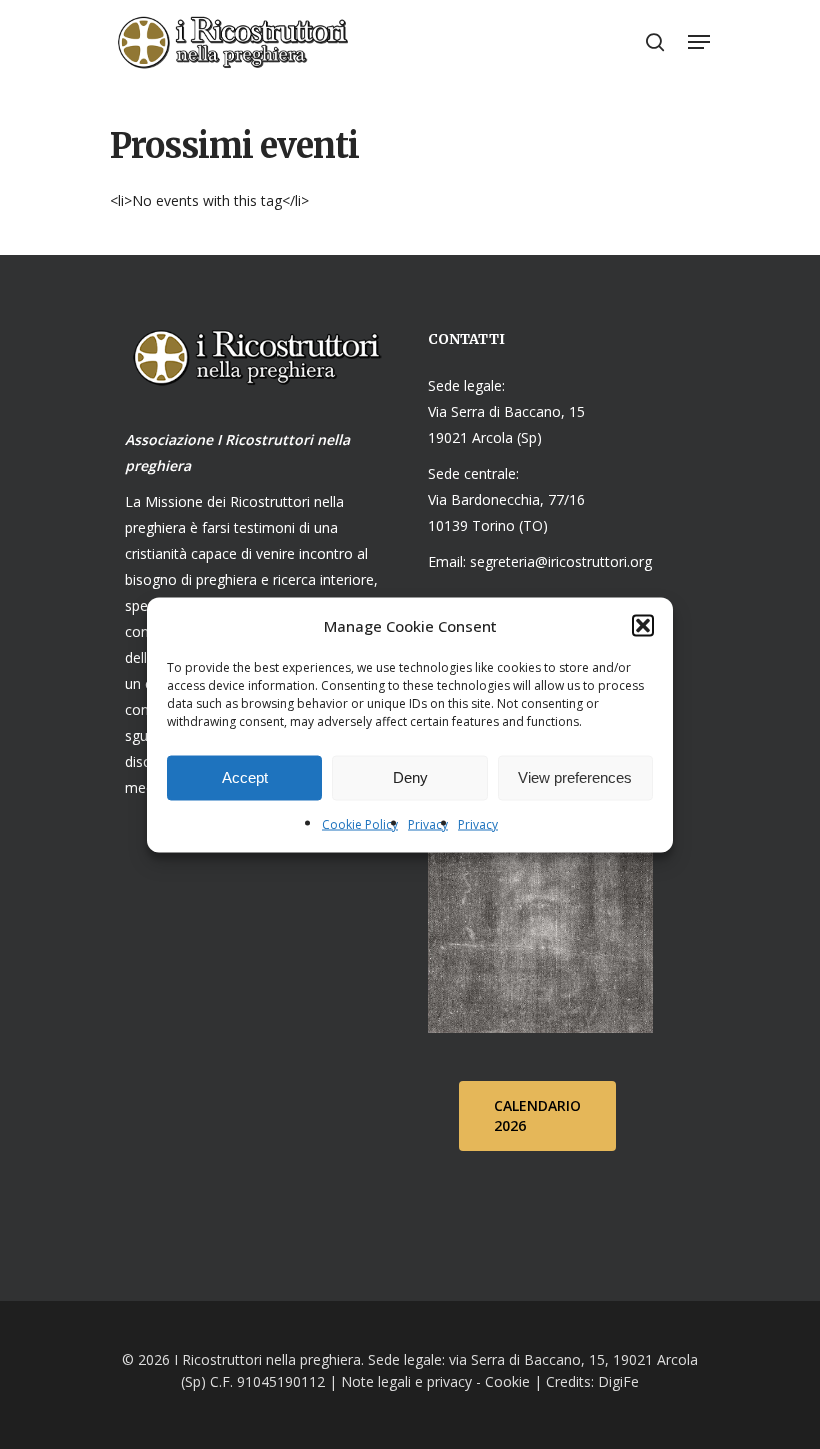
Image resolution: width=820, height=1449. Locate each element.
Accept (245, 777)
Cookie (507, 1381)
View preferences (575, 777)
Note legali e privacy (406, 1381)
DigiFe (616, 1381)
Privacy (428, 823)
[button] (643, 625)
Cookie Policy (360, 823)
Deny (410, 777)
